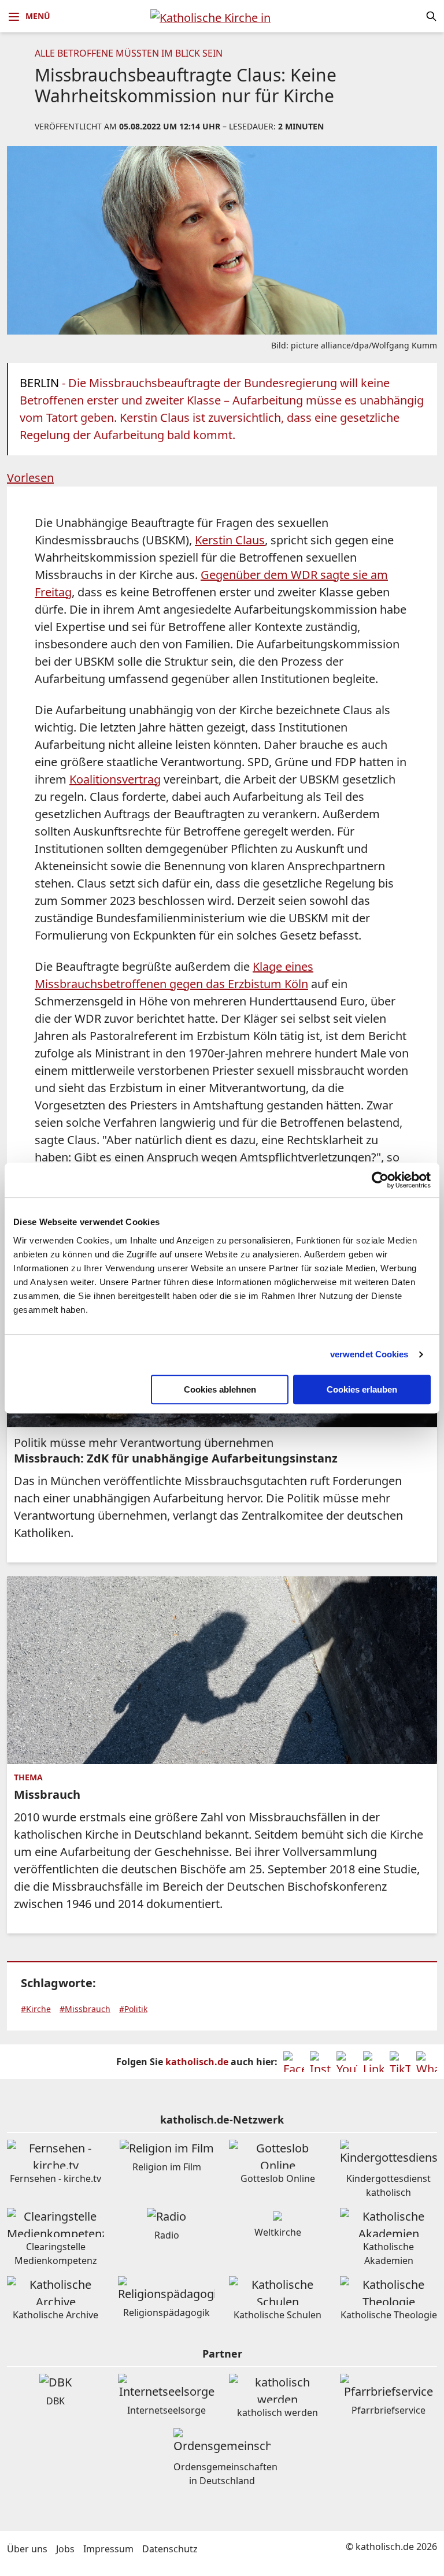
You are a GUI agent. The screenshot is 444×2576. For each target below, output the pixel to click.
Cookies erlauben (362, 1389)
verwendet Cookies (369, 1354)
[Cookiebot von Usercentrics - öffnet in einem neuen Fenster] (380, 1180)
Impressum (108, 2549)
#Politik (133, 2009)
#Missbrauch (85, 2009)
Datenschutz (170, 2549)
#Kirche (36, 2009)
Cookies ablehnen (220, 1389)
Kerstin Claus (230, 540)
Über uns (27, 2549)
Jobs (65, 2549)
